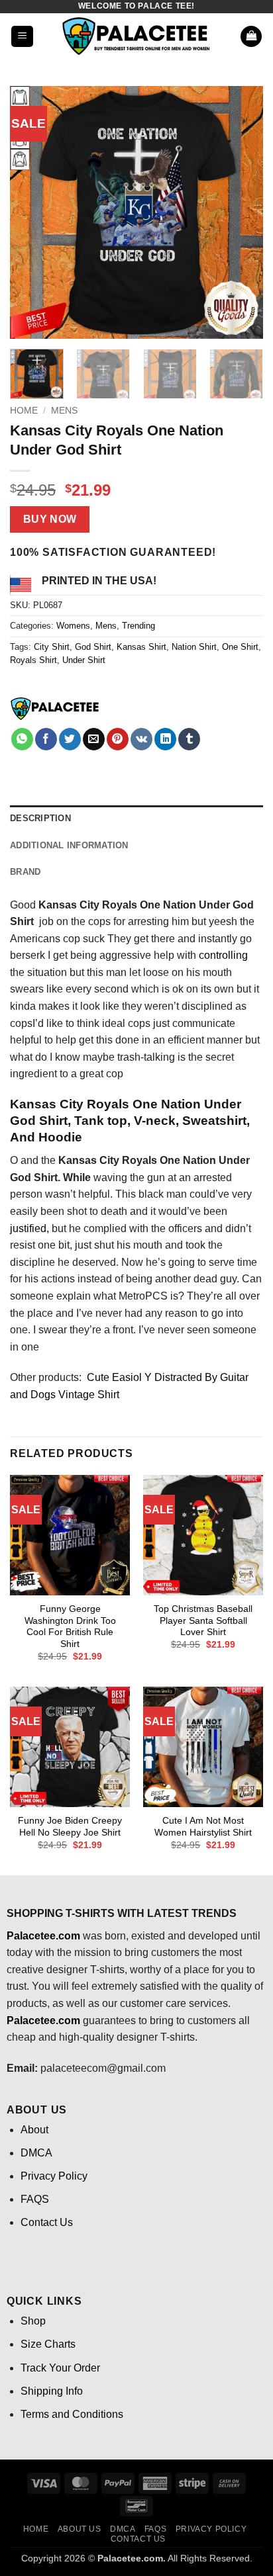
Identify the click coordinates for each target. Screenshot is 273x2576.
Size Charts (48, 2344)
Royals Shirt (33, 660)
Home (24, 411)
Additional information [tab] (69, 845)
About (34, 2130)
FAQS (35, 2199)
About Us (80, 2529)
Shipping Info (52, 2391)
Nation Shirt (194, 647)
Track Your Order (60, 2368)
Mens (64, 411)
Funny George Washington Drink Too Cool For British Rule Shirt (70, 1626)
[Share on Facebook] (46, 739)
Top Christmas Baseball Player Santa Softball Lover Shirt (203, 1621)
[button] (22, 37)
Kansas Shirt (141, 647)
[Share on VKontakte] (141, 739)
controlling (223, 955)
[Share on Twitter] (70, 739)
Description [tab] (40, 818)
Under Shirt (84, 660)
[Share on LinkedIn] (165, 739)
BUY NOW (50, 519)
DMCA (36, 2153)
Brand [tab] (25, 872)
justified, (29, 1228)
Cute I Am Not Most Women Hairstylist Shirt (203, 1827)
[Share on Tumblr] (189, 739)
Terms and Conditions (72, 2414)
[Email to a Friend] (94, 739)
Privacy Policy (54, 2176)
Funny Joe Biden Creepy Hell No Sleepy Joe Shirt (70, 1827)
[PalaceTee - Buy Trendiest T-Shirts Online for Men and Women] (136, 36)
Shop (33, 2321)
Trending (138, 626)
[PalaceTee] (56, 709)
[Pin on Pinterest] (118, 739)
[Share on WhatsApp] (22, 739)
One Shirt (240, 647)
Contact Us (47, 2222)
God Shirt (93, 647)
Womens (73, 626)
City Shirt (52, 647)
